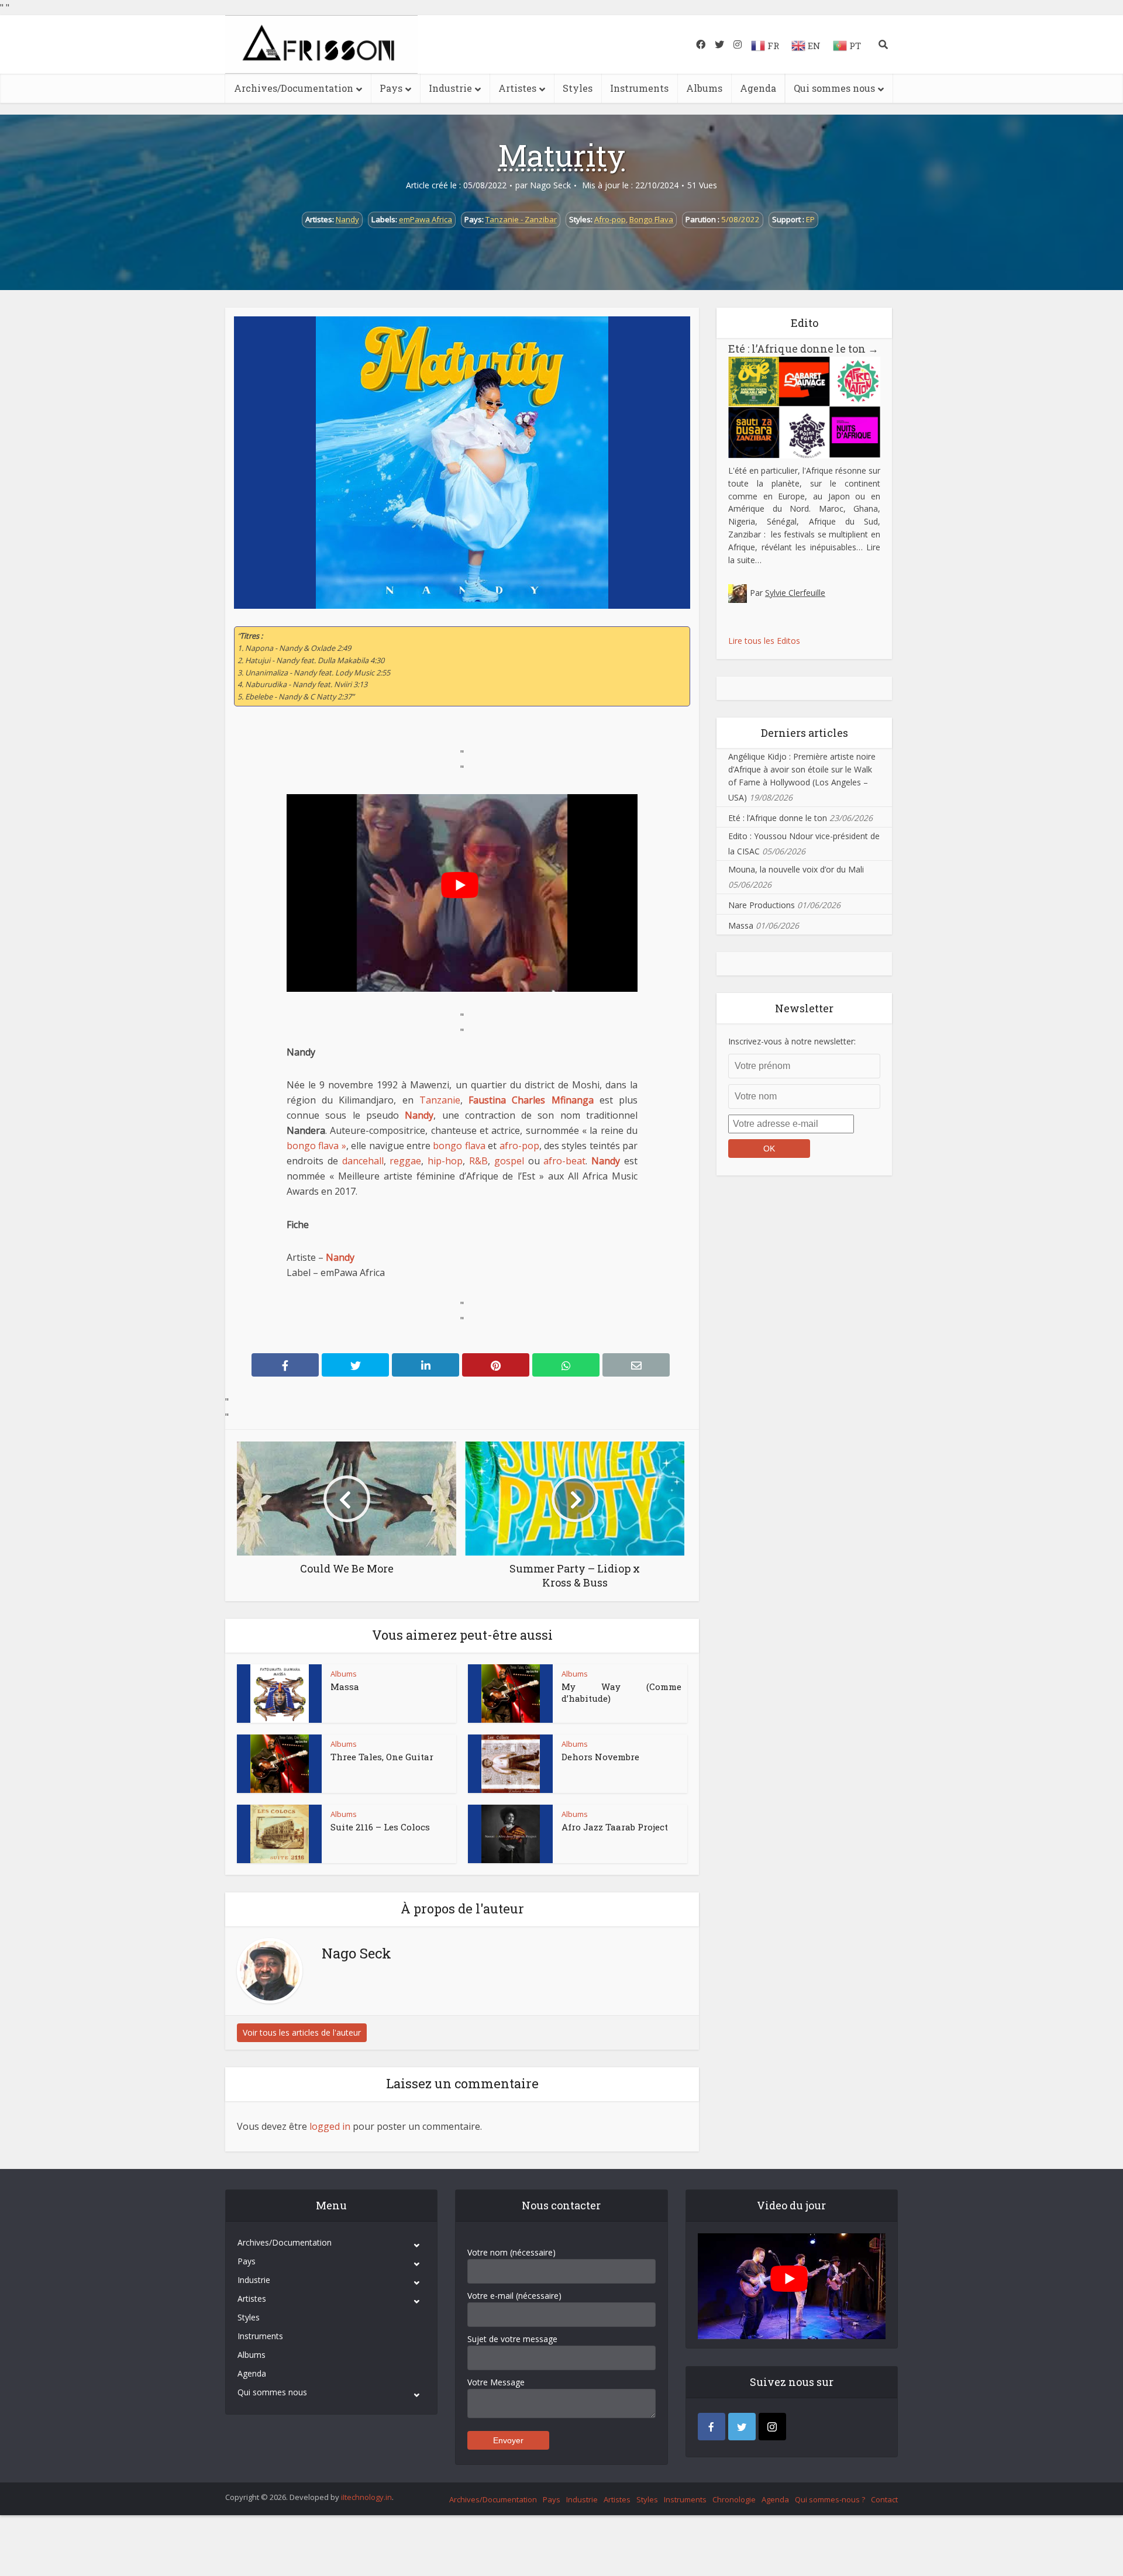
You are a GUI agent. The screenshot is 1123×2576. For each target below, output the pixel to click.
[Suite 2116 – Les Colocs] (280, 1834)
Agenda (758, 88)
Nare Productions (762, 905)
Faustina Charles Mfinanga (531, 1100)
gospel (509, 1161)
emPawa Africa (426, 219)
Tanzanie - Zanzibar (521, 219)
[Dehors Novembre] (511, 1764)
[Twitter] (742, 2427)
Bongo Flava (651, 219)
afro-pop (519, 1146)
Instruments (639, 88)
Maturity (562, 155)
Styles (578, 88)
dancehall (363, 1161)
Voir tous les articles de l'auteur (302, 2032)
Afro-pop (610, 219)
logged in (330, 2126)
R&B (478, 1161)
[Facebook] (712, 2427)
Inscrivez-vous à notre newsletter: (792, 1041)
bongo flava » (316, 1146)
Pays (391, 88)
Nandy (347, 219)
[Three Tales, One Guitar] (280, 1764)
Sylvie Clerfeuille (795, 593)
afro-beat (564, 1161)
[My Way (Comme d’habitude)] (511, 1694)
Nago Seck (550, 185)
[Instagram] (772, 2427)
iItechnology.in (366, 2497)
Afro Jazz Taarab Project (615, 1827)
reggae (405, 1161)
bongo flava (459, 1146)
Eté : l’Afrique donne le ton (803, 349)
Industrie (450, 88)
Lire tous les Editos (764, 641)
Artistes (517, 88)
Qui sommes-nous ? (830, 2499)
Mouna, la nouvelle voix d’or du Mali (796, 869)
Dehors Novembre (600, 1757)
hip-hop (445, 1161)
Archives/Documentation (294, 88)
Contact (884, 2499)
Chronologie (734, 2499)
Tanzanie (440, 1100)
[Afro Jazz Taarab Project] (511, 1834)
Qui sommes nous (834, 88)
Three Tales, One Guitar (382, 1757)
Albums (704, 88)
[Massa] (280, 1694)
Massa (345, 1687)
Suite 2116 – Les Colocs (380, 1827)
